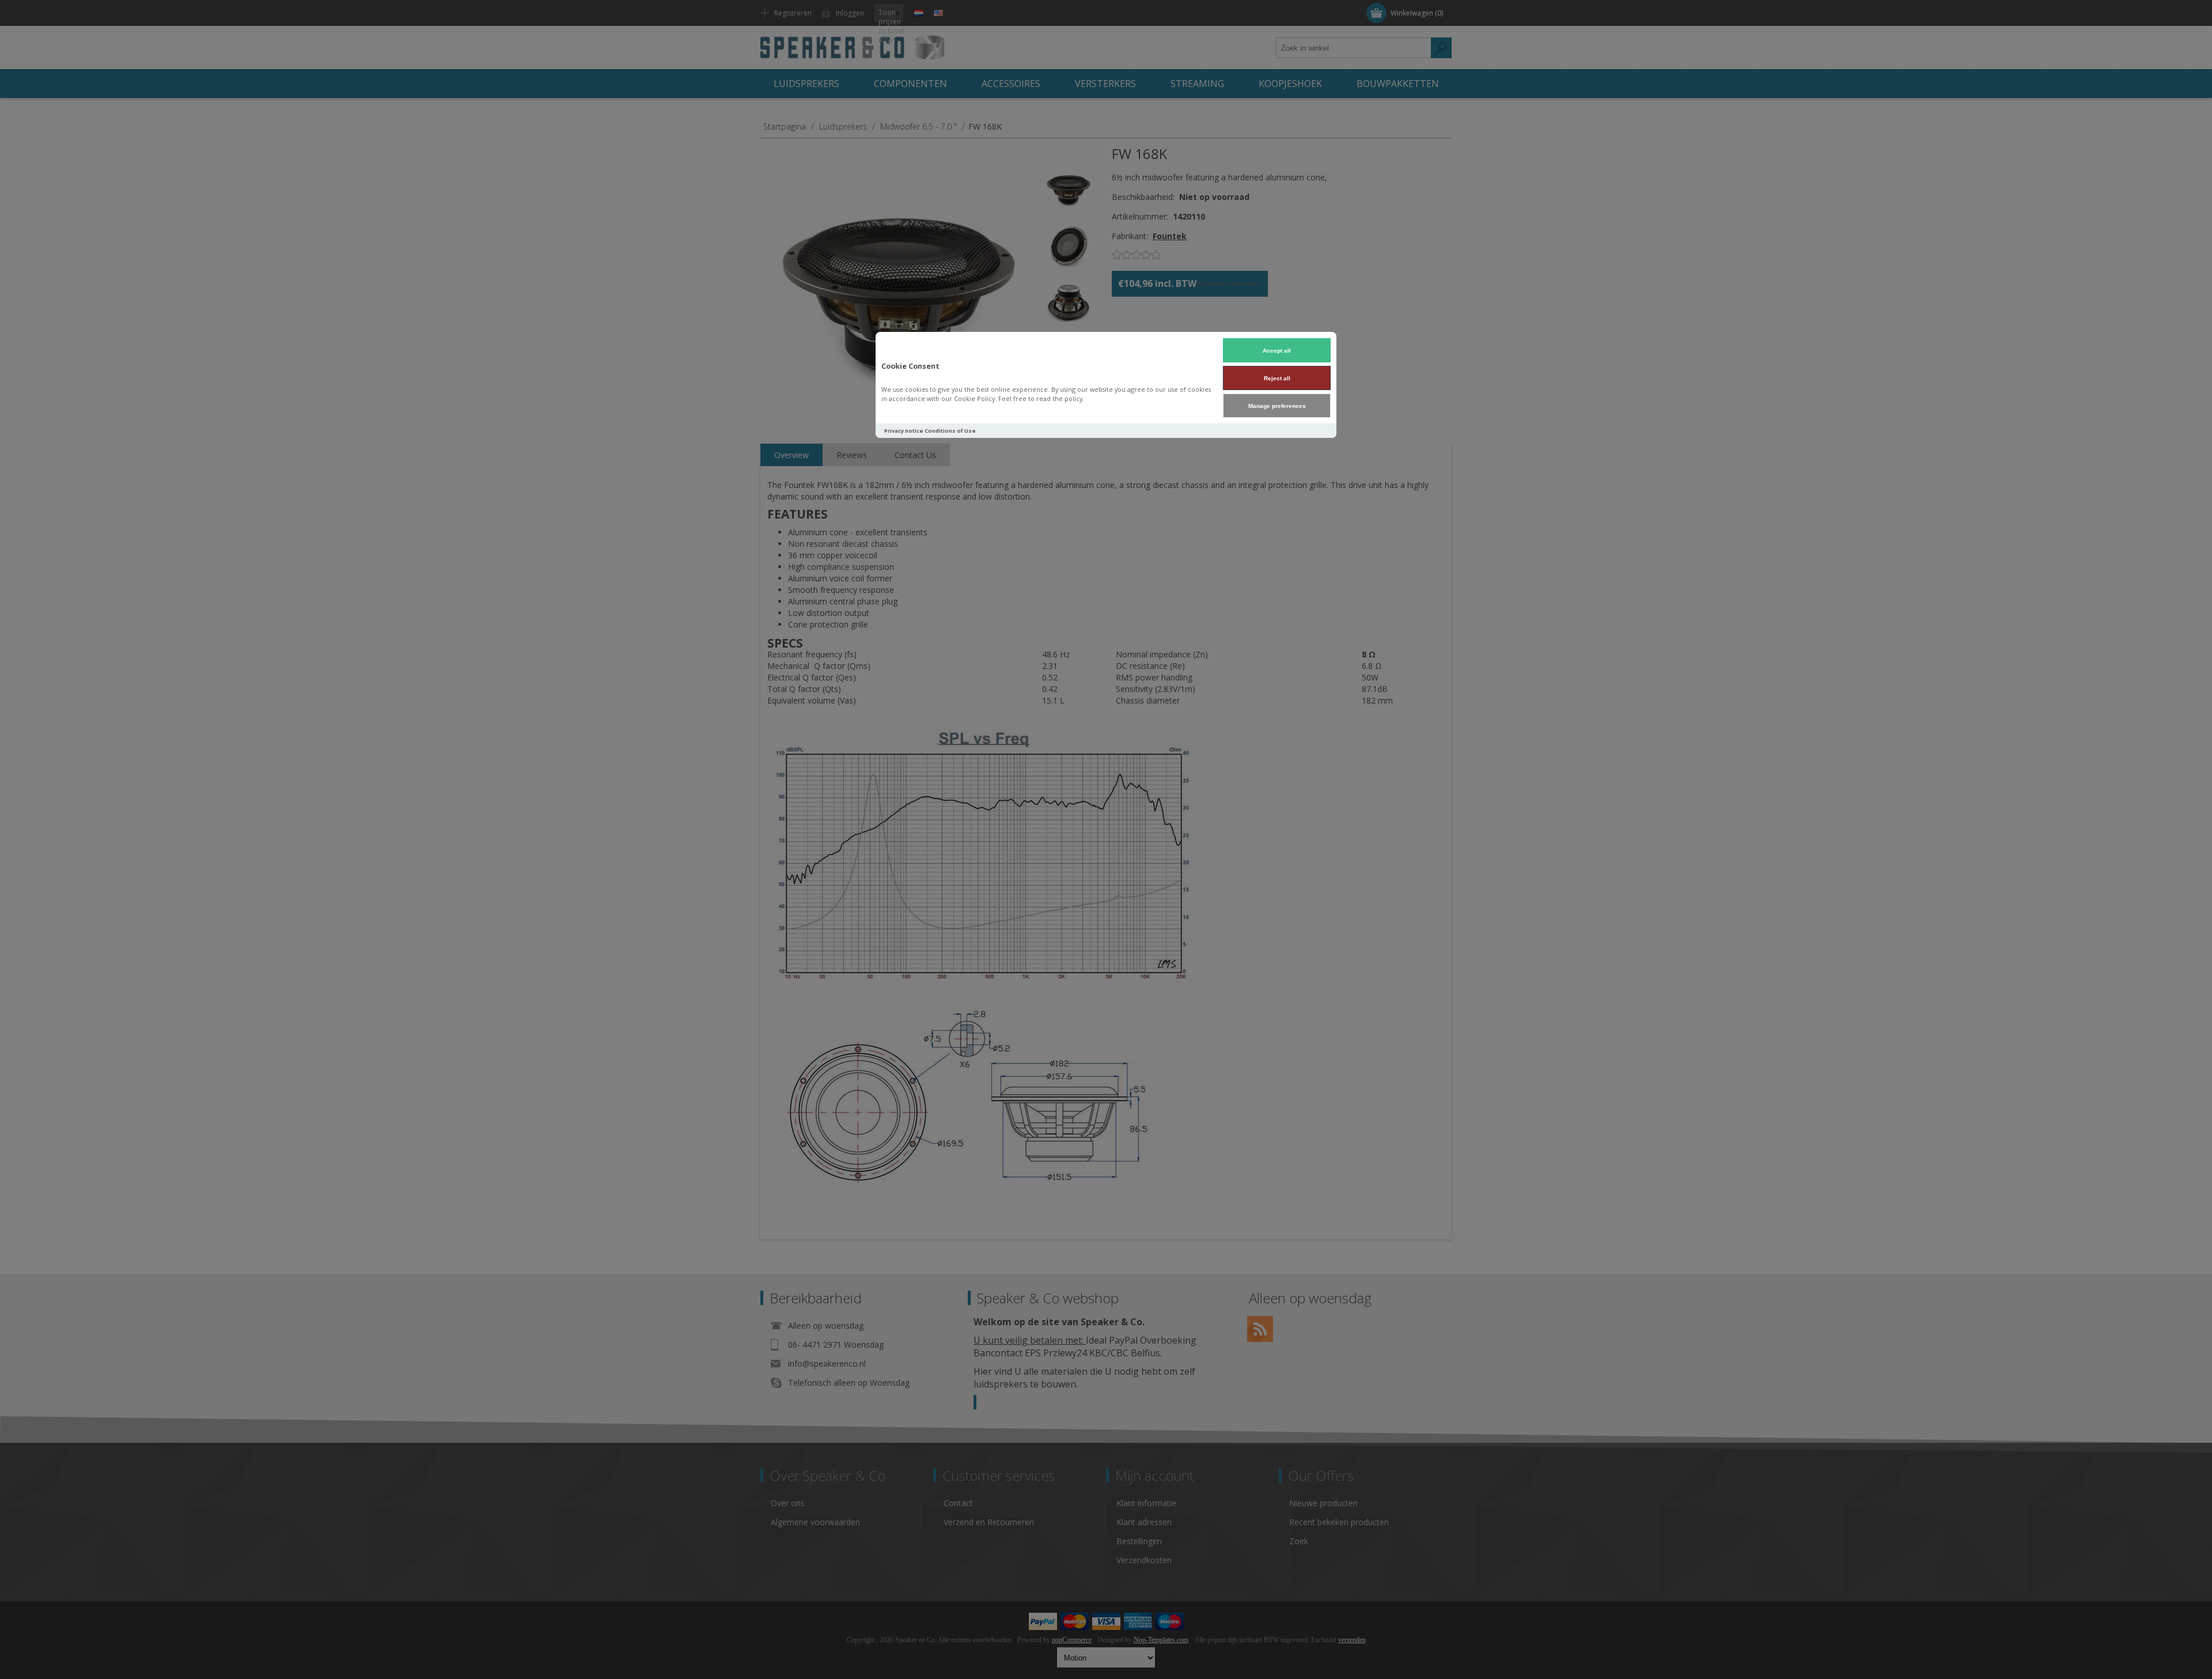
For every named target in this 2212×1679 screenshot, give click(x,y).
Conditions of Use (950, 431)
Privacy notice (904, 431)
